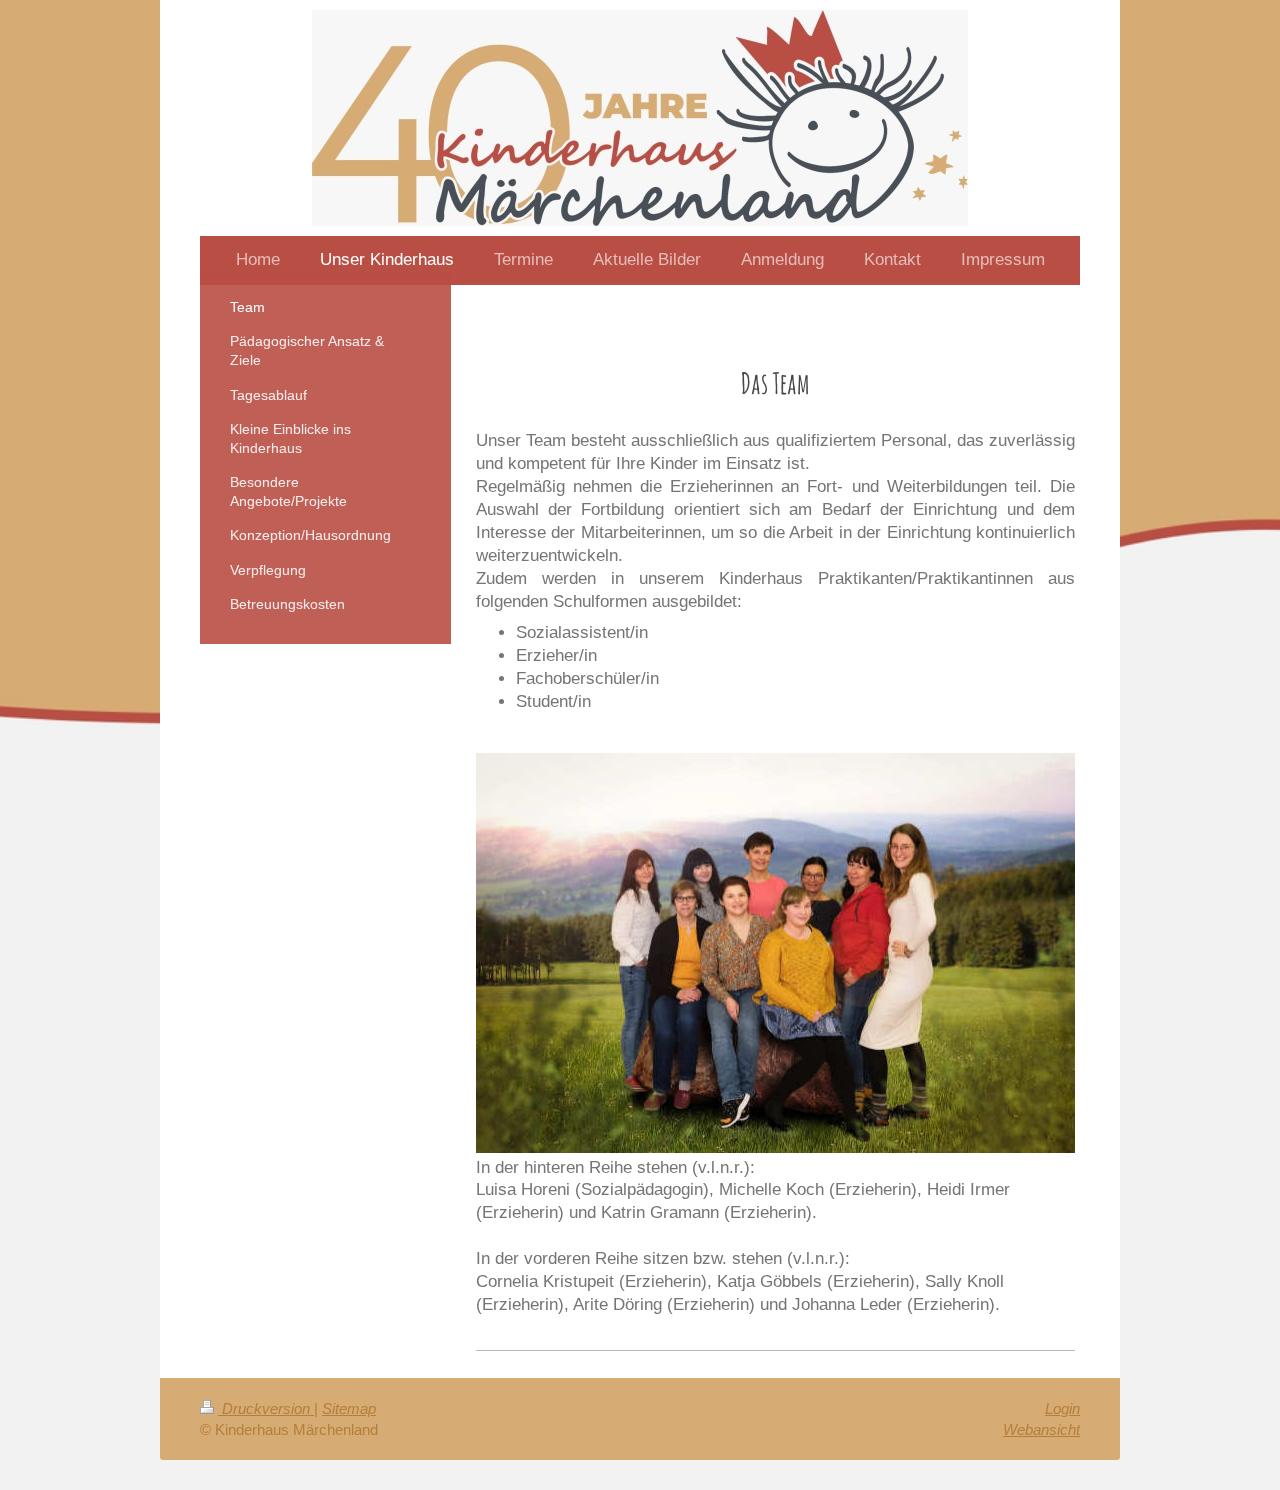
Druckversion (266, 1408)
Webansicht (1041, 1429)
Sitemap (349, 1408)
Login (1062, 1408)
